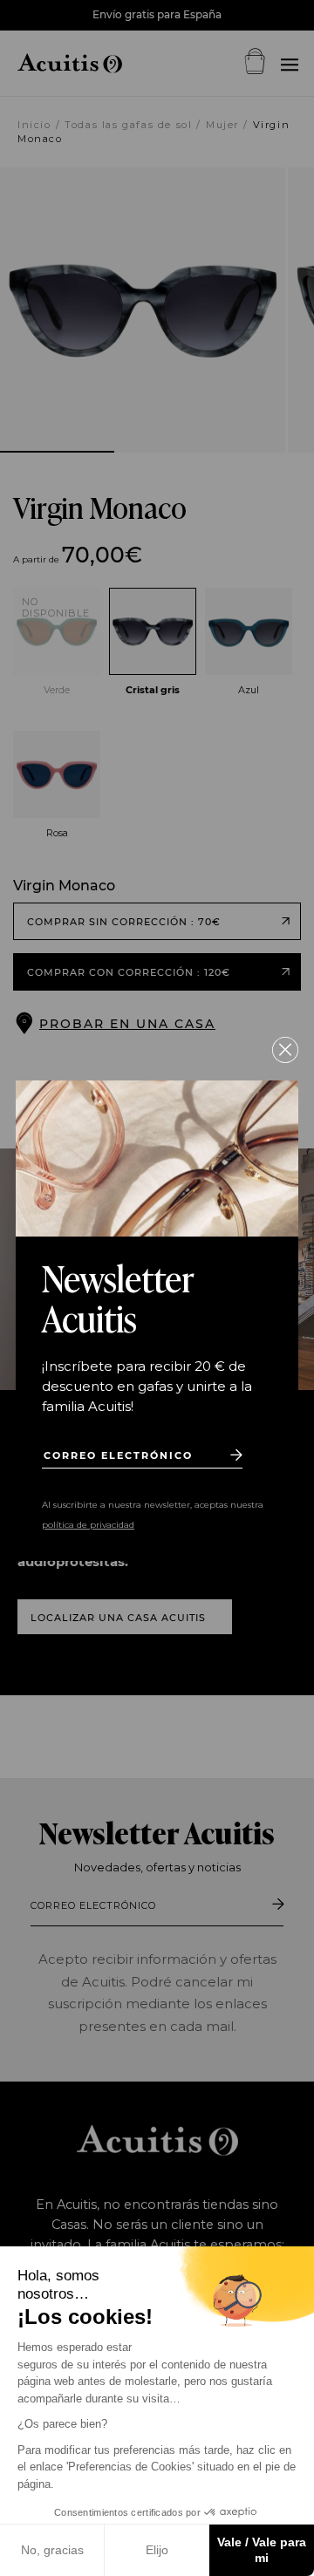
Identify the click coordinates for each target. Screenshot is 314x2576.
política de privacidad (88, 1525)
